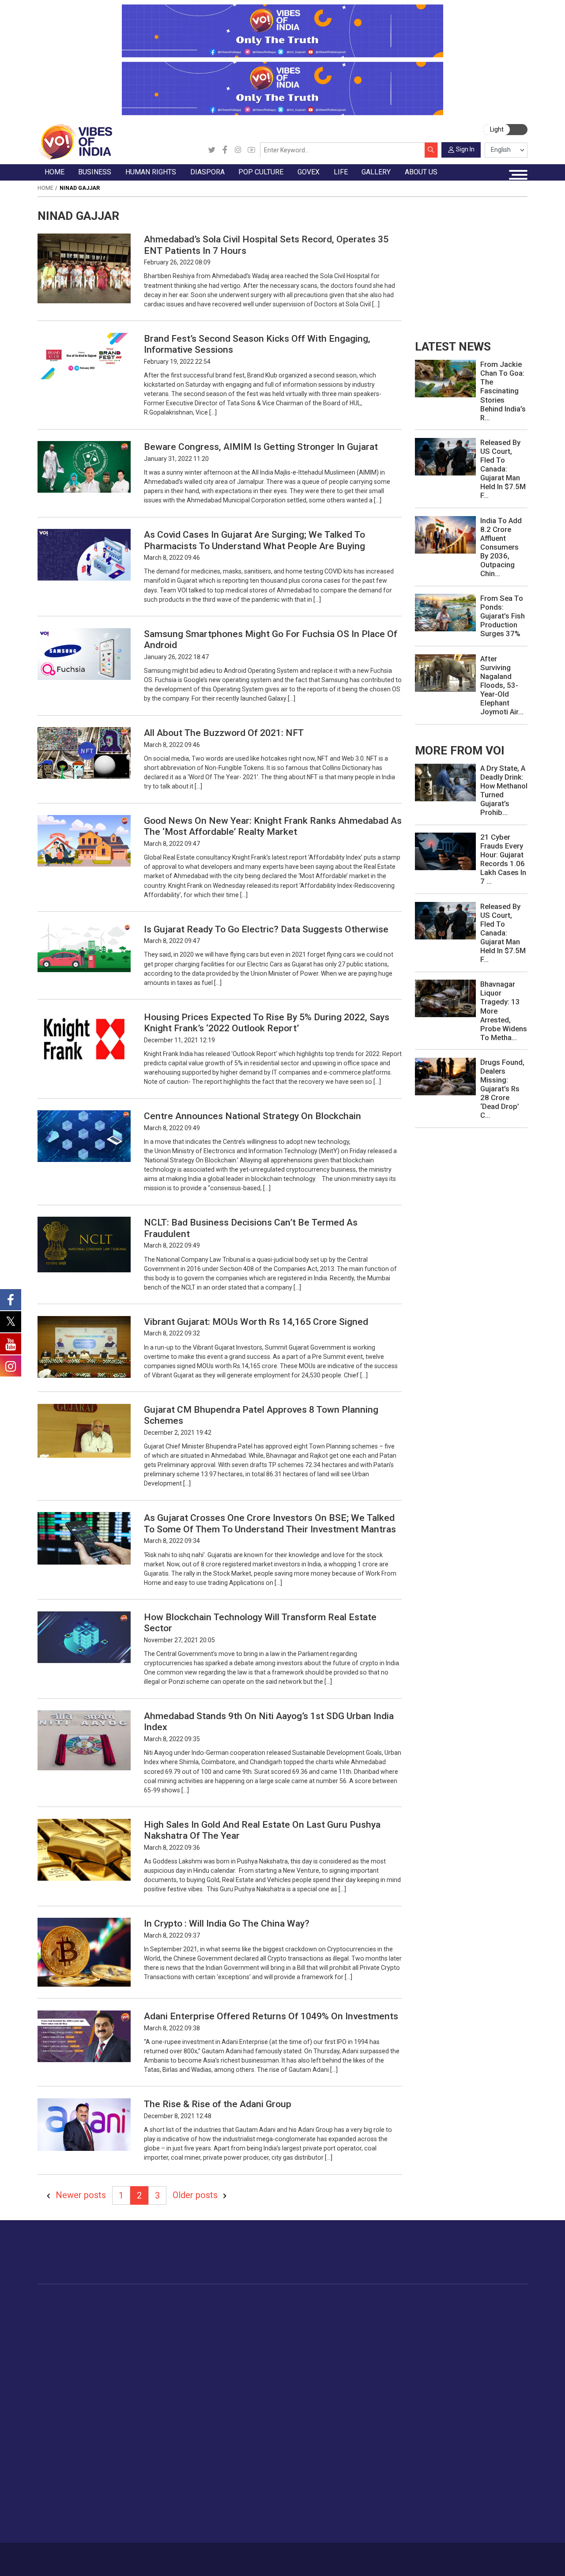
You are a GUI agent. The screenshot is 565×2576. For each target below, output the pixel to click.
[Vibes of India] (75, 141)
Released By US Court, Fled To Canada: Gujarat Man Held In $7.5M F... (503, 469)
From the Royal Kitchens (426, 2320)
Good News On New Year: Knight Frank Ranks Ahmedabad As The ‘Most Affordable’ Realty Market (273, 826)
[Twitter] (212, 150)
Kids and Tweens (500, 2403)
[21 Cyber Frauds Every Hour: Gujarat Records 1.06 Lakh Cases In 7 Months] (445, 851)
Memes (56, 2495)
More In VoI (442, 2444)
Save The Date (66, 2454)
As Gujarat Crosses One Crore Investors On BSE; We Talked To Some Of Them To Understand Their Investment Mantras (270, 1523)
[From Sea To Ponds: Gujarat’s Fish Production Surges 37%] (445, 612)
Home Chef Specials (419, 2310)
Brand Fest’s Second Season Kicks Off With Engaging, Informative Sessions (257, 344)
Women (486, 2320)
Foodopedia (399, 2301)
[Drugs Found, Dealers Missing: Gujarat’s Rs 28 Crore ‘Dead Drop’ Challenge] (445, 1076)
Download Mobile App (482, 2559)
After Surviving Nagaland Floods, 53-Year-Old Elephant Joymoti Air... (502, 685)
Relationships (494, 2341)
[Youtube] (251, 150)
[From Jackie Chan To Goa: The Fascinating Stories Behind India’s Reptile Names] (445, 378)
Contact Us (126, 2556)
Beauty (485, 2424)
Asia (224, 2320)
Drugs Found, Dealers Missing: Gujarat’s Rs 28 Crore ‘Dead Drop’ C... (502, 1089)
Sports (485, 2414)
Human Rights (185, 2301)
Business (118, 2301)
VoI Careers (451, 2516)
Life (472, 2301)
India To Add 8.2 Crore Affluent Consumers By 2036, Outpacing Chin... (501, 547)
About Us (94, 2556)
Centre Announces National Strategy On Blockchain (252, 1116)
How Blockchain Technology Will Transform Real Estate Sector (260, 1622)
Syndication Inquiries (464, 2505)
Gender (485, 2331)
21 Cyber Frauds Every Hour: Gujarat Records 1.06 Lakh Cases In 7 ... (503, 859)
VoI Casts (60, 2485)
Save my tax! (132, 2351)
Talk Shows (62, 2464)
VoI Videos (62, 2474)
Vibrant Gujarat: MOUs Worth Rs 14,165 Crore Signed (256, 1322)
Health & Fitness (499, 2393)
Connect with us (483, 2260)
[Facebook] (225, 150)
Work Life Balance (501, 2383)
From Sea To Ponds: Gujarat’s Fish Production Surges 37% (503, 616)
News (181, 2310)
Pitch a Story (453, 2485)
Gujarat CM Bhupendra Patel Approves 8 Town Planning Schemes (261, 1415)
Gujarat (56, 2341)
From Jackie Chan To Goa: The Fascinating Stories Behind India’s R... (503, 391)
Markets (124, 2341)
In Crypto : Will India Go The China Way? (227, 1923)
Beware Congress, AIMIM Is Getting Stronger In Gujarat (261, 447)
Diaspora (222, 2301)
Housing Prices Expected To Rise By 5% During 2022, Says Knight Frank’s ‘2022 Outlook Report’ (267, 1022)
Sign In (465, 149)
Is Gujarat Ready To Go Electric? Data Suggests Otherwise (266, 929)
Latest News (64, 2320)
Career (68, 2556)
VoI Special (62, 2362)
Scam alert (450, 2474)
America (229, 2310)
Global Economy (136, 2331)
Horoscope (491, 2310)
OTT (285, 2331)
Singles (485, 2372)
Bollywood (294, 2310)
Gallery (47, 2444)
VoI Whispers (342, 2320)
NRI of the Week (242, 2331)
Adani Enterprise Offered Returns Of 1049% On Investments (271, 2016)
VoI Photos (62, 2505)
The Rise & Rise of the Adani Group (218, 2104)
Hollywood (294, 2320)
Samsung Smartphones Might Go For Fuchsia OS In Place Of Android (271, 639)
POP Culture (288, 2301)
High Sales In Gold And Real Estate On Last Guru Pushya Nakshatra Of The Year (262, 1830)
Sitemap (229, 2556)
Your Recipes (409, 2331)
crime (54, 2351)
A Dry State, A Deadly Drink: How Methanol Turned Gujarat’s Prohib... (504, 790)
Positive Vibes (66, 2372)
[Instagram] (238, 150)
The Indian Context (73, 2331)
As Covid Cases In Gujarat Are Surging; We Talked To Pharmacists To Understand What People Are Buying (254, 540)
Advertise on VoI (458, 2454)
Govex (324, 2301)
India (119, 2310)
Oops (442, 2495)
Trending (58, 2310)
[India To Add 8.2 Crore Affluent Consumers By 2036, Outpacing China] (445, 534)
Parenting (489, 2351)
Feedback (159, 2556)
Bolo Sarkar (339, 2331)
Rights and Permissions (469, 2526)
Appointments (343, 2341)
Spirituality (490, 2434)
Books (288, 2341)
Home (45, 188)
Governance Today (349, 2310)
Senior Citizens (497, 2362)
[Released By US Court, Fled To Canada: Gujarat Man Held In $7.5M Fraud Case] (445, 456)
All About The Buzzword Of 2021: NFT (224, 733)
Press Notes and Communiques (481, 2464)
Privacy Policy (195, 2556)
